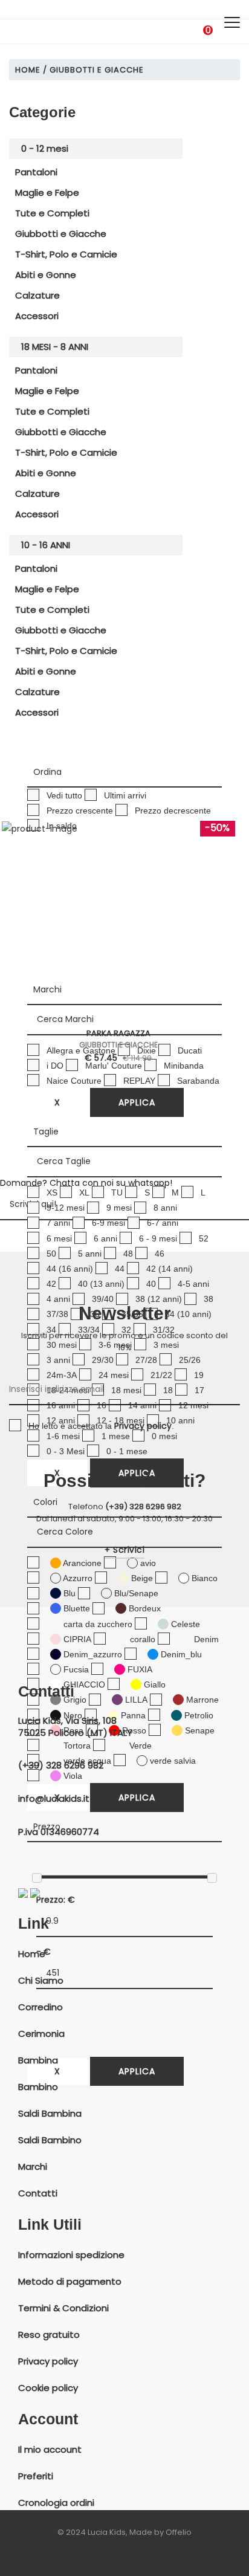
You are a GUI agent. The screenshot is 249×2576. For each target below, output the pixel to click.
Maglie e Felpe (47, 193)
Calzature (37, 295)
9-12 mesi (66, 1208)
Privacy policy (48, 2361)
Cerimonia (41, 2034)
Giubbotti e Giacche (61, 234)
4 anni (58, 1299)
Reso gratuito (49, 2335)
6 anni (105, 1238)
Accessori (37, 316)
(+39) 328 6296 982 (143, 1506)
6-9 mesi (108, 1223)
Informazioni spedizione (71, 2255)
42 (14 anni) (170, 1269)
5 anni (90, 1254)
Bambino (38, 2087)
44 (120, 1269)
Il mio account (50, 2450)
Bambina (38, 2060)
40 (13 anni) (101, 1284)
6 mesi (59, 1238)
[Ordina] (124, 772)
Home (28, 70)
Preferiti (36, 2476)
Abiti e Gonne (46, 275)
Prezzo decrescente (173, 811)
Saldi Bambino (50, 2140)
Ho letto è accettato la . (101, 1426)
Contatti (38, 2193)
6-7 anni (163, 1223)
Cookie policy (48, 2388)
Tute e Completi (52, 213)
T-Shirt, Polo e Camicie (66, 254)
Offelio (179, 2532)
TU (117, 1193)
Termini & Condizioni (63, 2308)
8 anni (165, 1208)
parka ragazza (118, 1034)
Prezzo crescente (80, 811)
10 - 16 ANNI (46, 545)
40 (151, 1284)
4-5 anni (193, 1284)
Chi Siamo (41, 1981)
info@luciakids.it (54, 1799)
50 (51, 1254)
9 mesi (119, 1208)
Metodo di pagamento (70, 2282)
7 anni (58, 1223)
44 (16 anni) (70, 1269)
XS (52, 1193)
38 (209, 1299)
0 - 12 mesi (45, 148)
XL (84, 1193)
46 (160, 1254)
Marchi (33, 2167)
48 (128, 1254)
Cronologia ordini (56, 2503)
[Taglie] (124, 1132)
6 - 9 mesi (158, 1238)
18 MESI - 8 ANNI (55, 347)
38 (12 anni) (159, 1299)
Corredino (40, 2007)
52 (204, 1238)
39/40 (103, 1299)
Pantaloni (36, 172)
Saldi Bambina (50, 2114)
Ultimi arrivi (125, 795)
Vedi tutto (64, 795)
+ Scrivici (124, 1550)
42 (51, 1284)
